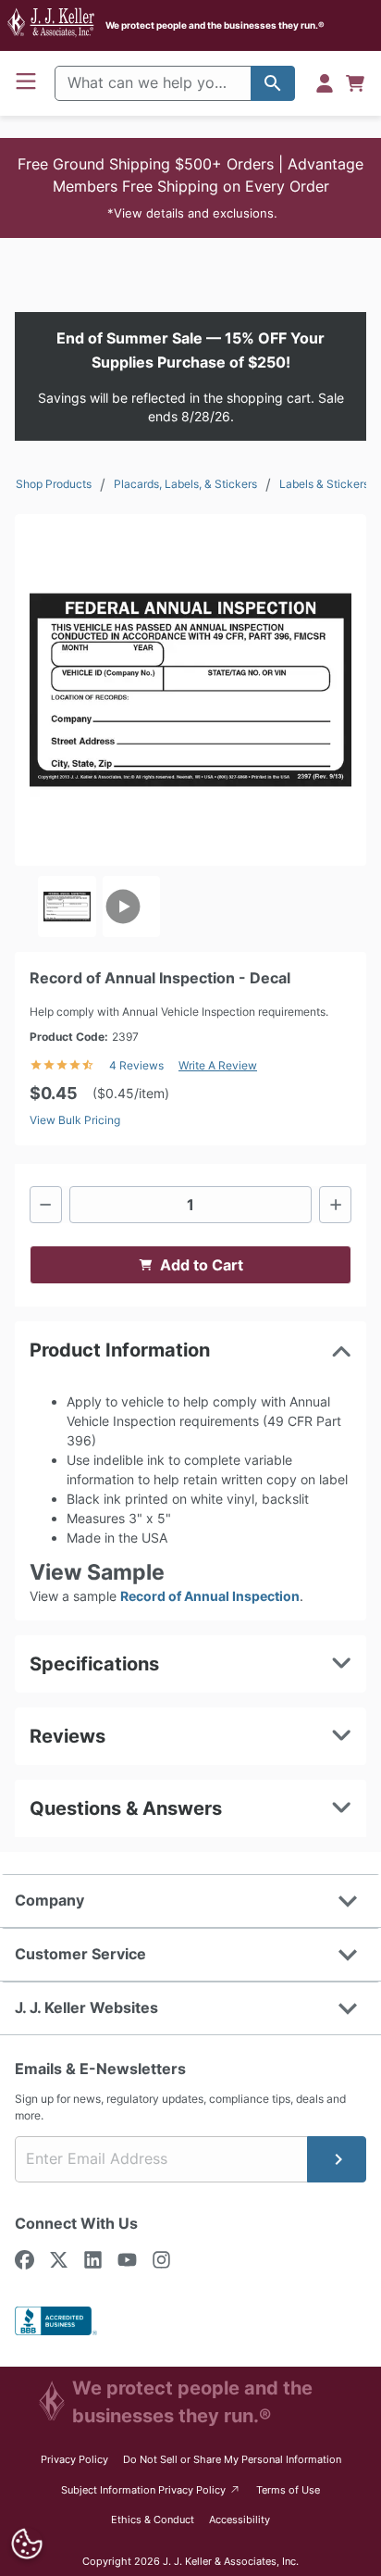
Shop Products (54, 484)
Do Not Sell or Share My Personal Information (232, 2459)
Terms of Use (288, 2490)
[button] (190, 188)
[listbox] (190, 907)
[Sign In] (325, 83)
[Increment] (335, 1205)
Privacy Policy (74, 2459)
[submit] (337, 2159)
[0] (355, 83)
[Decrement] (46, 1205)
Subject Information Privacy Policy (151, 2489)
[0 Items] (355, 83)
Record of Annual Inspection (210, 1596)
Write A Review (218, 1065)
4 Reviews (136, 1065)
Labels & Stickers (324, 484)
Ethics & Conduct (153, 2520)
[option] (67, 907)
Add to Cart (202, 1265)
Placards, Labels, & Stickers (185, 484)
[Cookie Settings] (27, 2544)
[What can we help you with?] (273, 83)
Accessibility (240, 2520)
